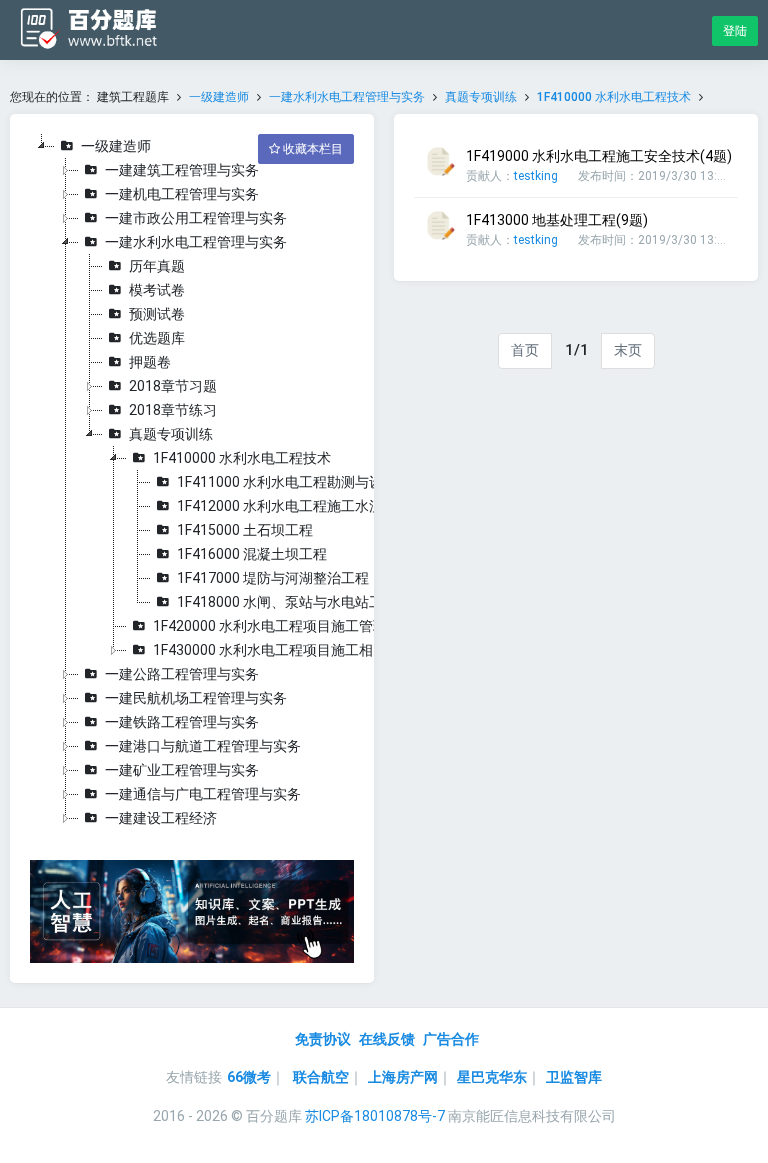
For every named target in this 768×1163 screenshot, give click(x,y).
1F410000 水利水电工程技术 (614, 97)
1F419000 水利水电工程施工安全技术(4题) (599, 156)
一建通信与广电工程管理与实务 (203, 794)
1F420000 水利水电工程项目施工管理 (270, 626)
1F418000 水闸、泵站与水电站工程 (287, 602)
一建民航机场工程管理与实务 (196, 698)
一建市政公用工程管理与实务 (196, 218)
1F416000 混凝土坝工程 (252, 554)
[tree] (192, 482)
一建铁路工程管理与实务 (182, 722)
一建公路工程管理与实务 (182, 674)
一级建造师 (219, 97)
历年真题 (157, 266)
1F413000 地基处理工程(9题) (557, 220)
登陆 (735, 31)
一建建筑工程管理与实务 (182, 170)
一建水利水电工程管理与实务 (347, 97)
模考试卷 (157, 290)
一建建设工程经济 (161, 818)
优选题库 (157, 338)
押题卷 (150, 362)
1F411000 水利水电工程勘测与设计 (287, 482)
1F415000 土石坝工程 (245, 530)
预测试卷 (157, 314)
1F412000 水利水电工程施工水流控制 (294, 506)
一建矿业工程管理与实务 (182, 770)
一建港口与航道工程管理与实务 (203, 746)
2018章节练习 (173, 410)
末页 (628, 350)
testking (536, 176)
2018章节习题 (173, 386)
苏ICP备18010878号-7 (375, 1116)
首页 (525, 350)
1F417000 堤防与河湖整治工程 (273, 578)
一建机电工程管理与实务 (182, 194)
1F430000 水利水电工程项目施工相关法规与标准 (305, 650)
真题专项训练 (481, 97)
